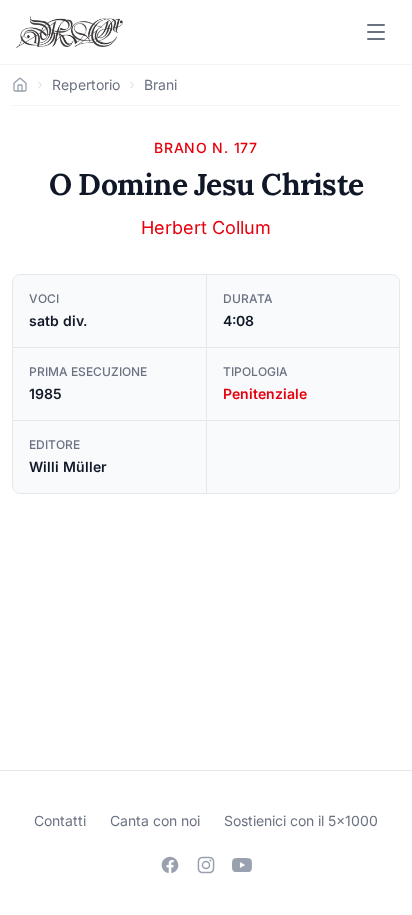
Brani (160, 84)
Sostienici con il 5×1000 (301, 820)
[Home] (20, 85)
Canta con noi (155, 820)
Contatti (60, 820)
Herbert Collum (206, 227)
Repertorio (86, 84)
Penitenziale (265, 393)
